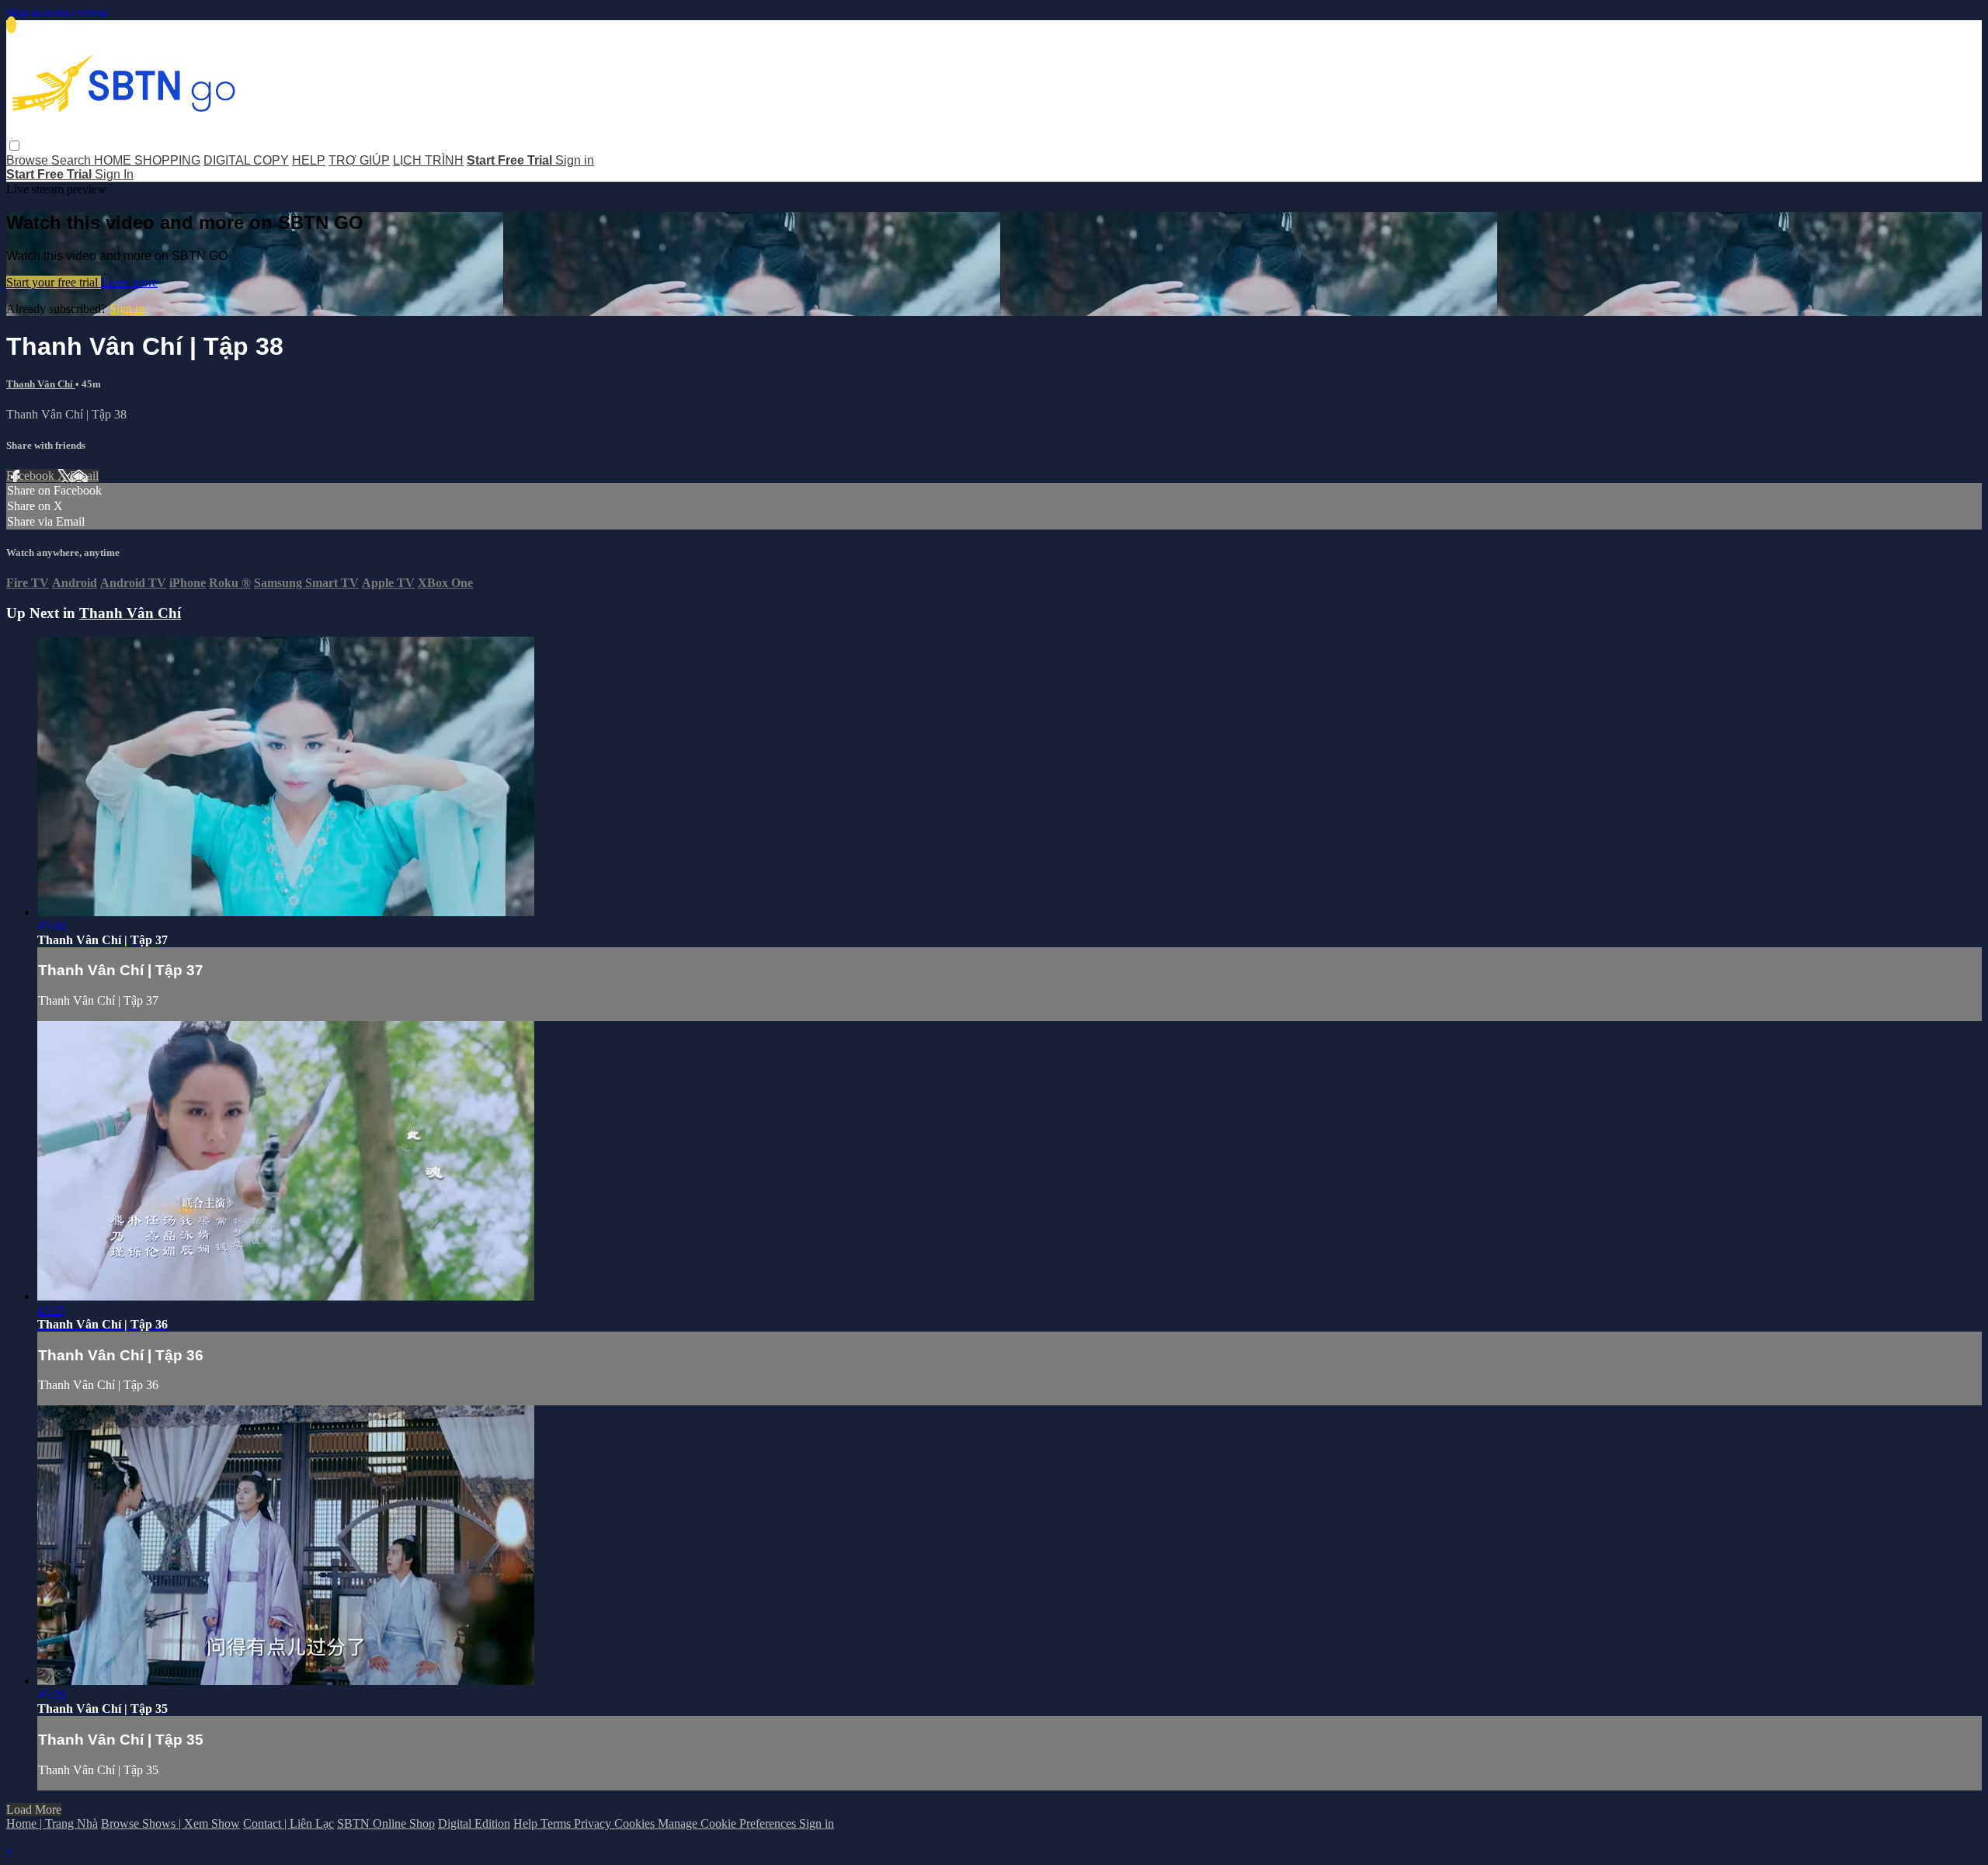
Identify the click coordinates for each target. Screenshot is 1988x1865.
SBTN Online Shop (386, 1823)
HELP (309, 160)
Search (73, 160)
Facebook (32, 476)
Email (84, 476)
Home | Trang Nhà (52, 1823)
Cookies (636, 1823)
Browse (29, 160)
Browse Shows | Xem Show (170, 1823)
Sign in (575, 160)
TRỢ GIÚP (359, 160)
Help (527, 1823)
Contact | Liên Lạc (288, 1823)
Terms (557, 1823)
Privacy (594, 1823)
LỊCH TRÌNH (428, 160)
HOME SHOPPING (147, 160)
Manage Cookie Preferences (728, 1823)
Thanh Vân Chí (41, 384)
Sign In (114, 174)
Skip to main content (57, 13)
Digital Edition (474, 1823)
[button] (14, 146)
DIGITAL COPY (246, 160)
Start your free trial (54, 282)
